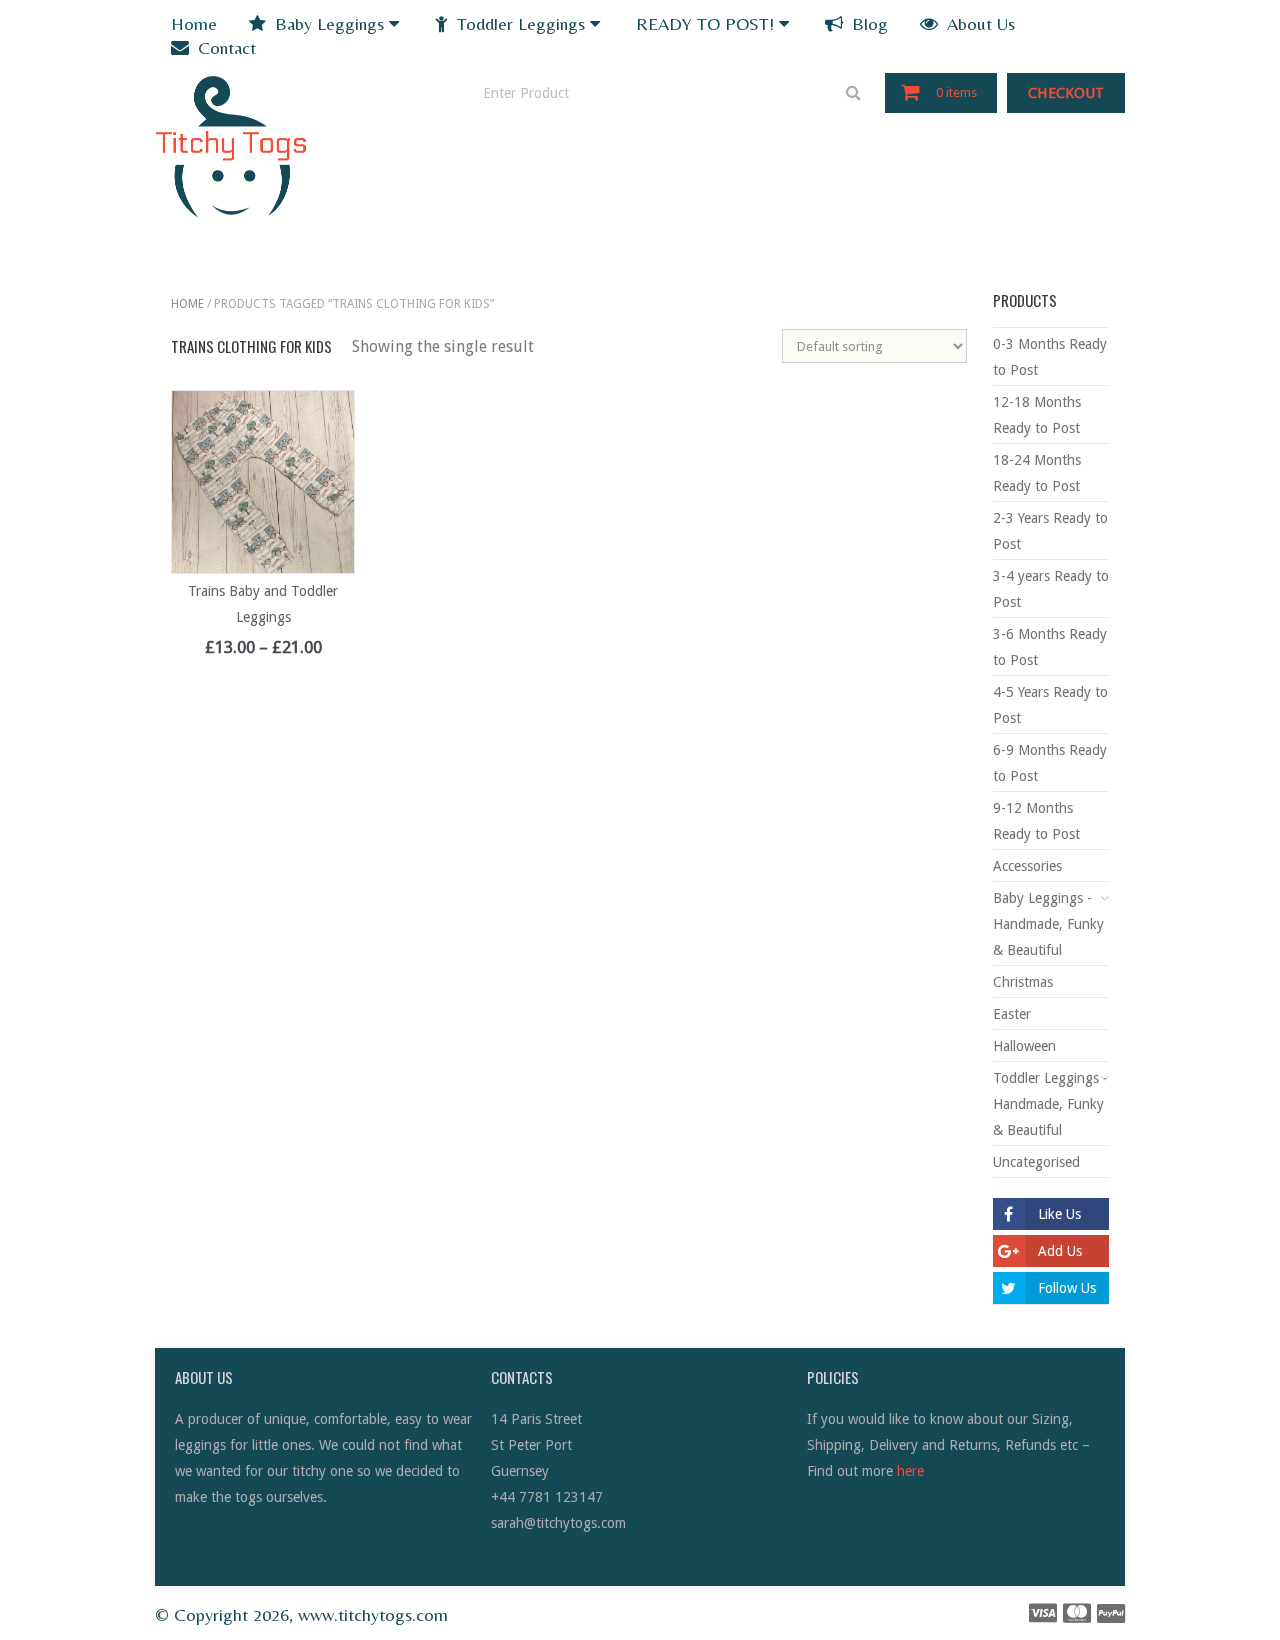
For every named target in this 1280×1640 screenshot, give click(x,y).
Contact (224, 48)
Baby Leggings (327, 24)
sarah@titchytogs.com (558, 1523)
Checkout (1066, 93)
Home (194, 24)
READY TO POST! (705, 24)
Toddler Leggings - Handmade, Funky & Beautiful (1050, 1104)
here (910, 1471)
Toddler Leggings (518, 24)
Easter (1012, 1014)
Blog (867, 24)
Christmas (1023, 982)
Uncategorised (1036, 1162)
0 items (956, 92)
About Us (978, 24)
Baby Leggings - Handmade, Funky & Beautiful (1048, 924)
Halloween (1024, 1046)
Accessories (1027, 866)
